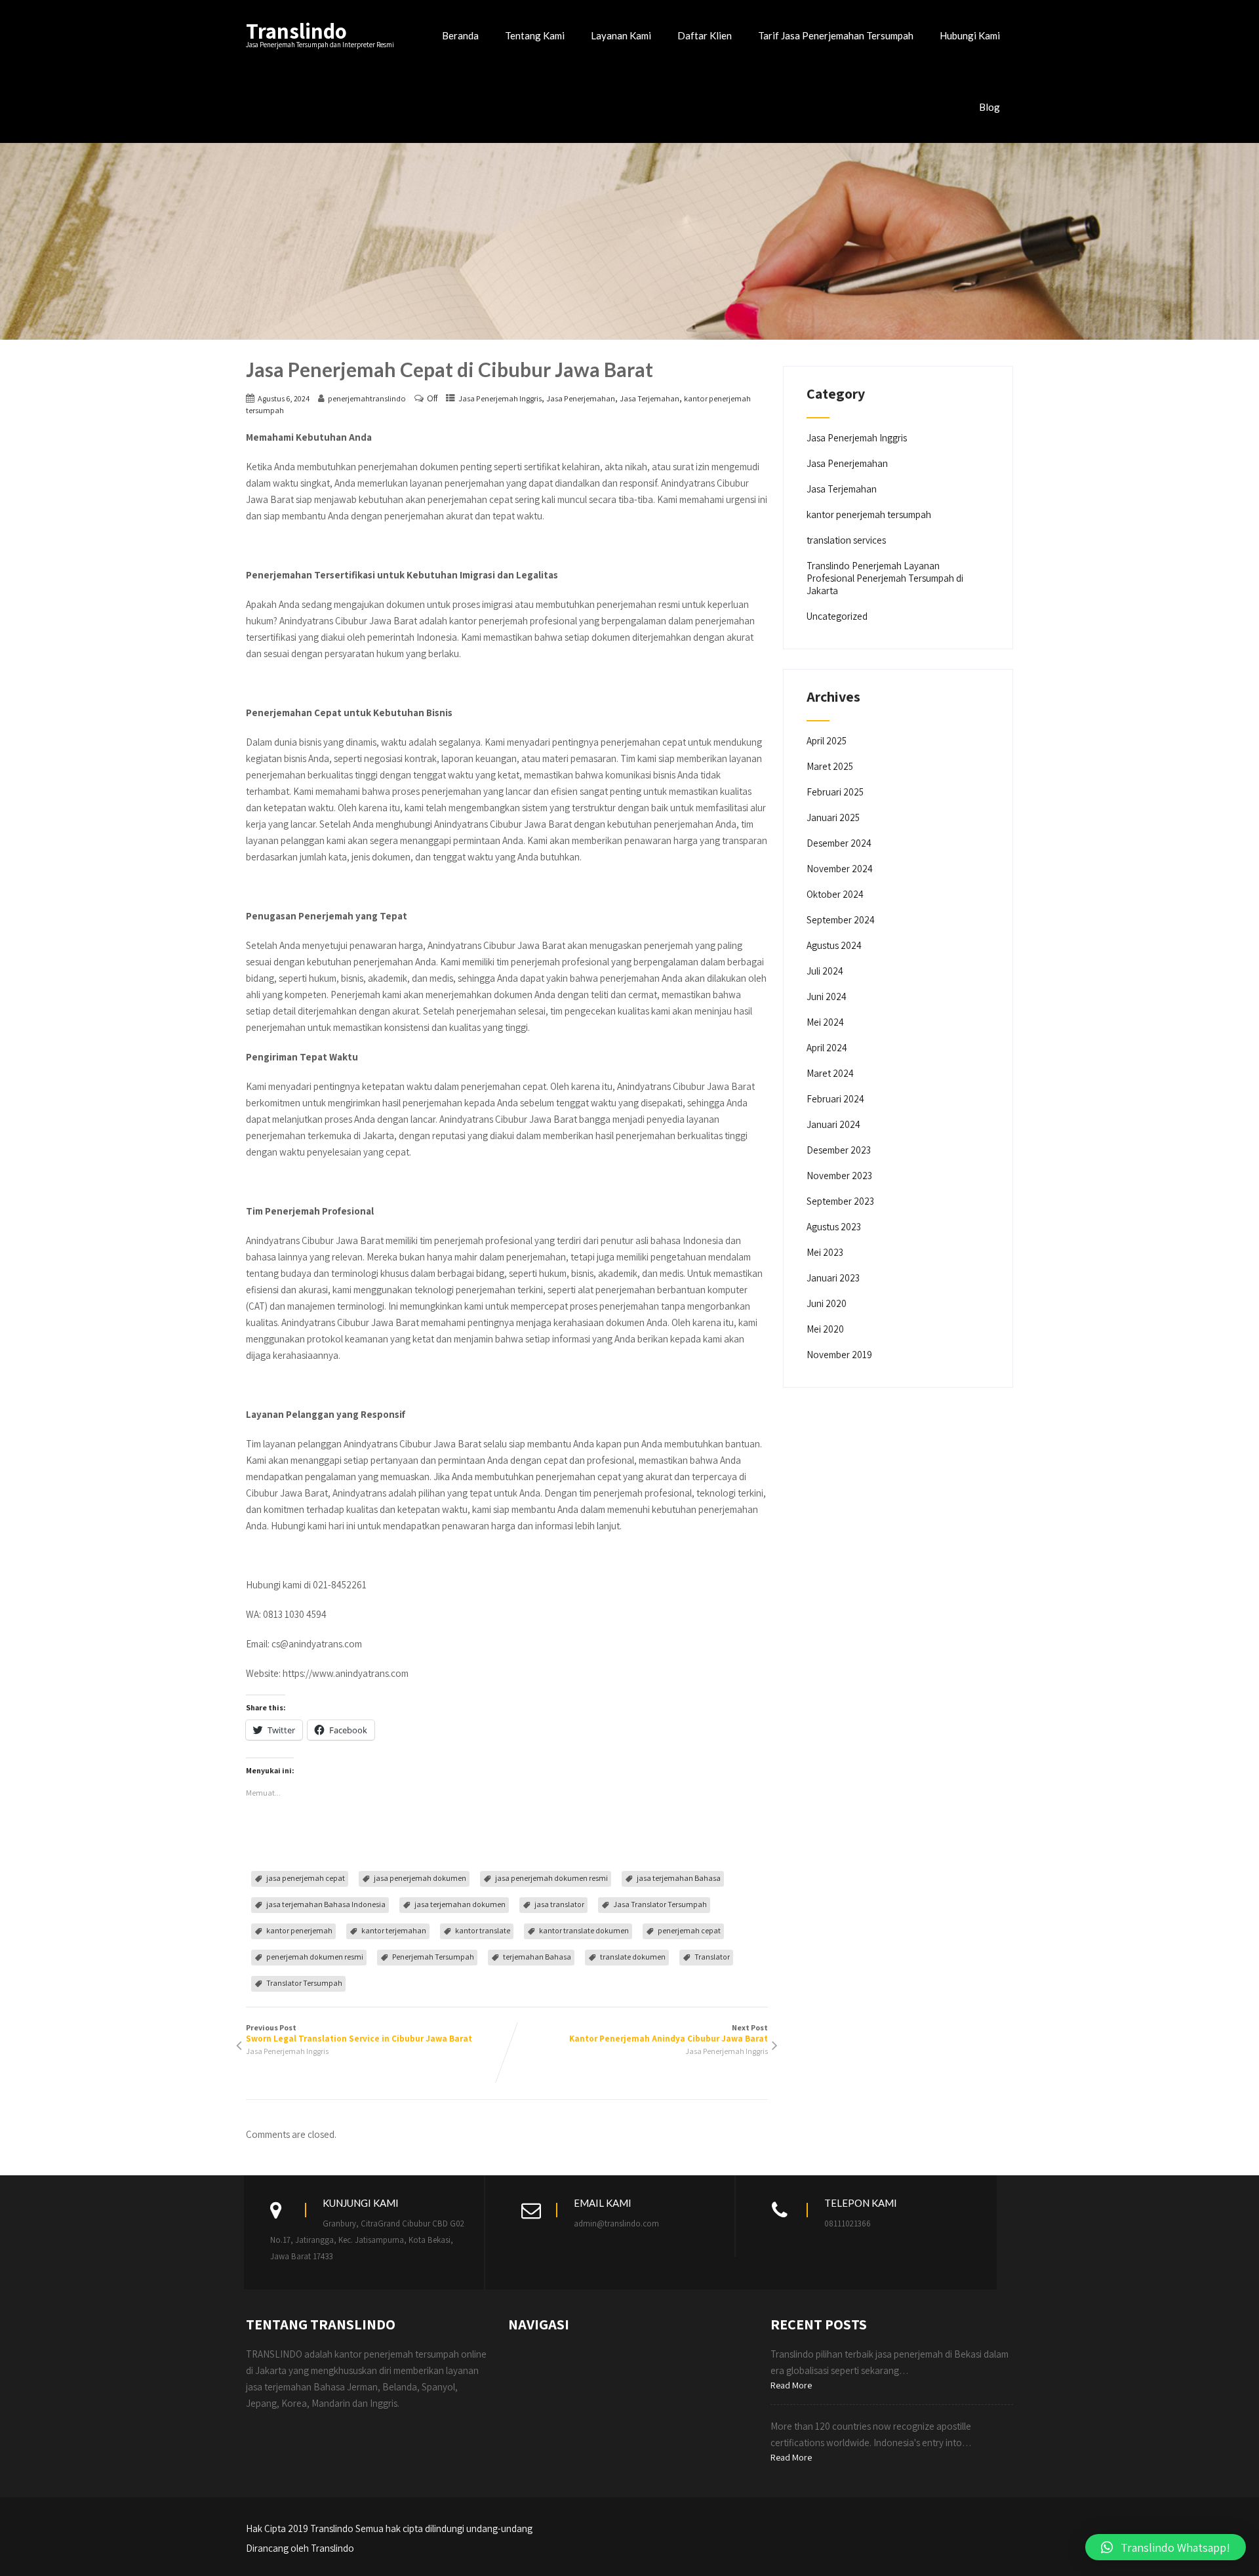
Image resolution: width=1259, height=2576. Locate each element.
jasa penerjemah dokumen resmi (551, 1878)
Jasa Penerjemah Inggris (500, 398)
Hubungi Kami (970, 35)
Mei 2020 (825, 1329)
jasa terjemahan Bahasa (679, 1878)
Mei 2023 (825, 1252)
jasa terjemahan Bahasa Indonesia (326, 1904)
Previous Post (359, 2033)
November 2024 (840, 869)
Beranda (460, 35)
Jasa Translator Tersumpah (660, 1904)
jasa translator (559, 1904)
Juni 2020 (827, 1303)
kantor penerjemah (299, 1930)
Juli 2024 (825, 971)
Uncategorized (837, 616)
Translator (712, 1957)
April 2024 (827, 1048)
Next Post (669, 2033)
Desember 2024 (839, 843)
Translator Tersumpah (304, 1983)
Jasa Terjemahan (649, 398)
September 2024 (841, 920)
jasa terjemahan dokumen (460, 1904)
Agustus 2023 (834, 1227)
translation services (846, 540)
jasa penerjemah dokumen (420, 1878)
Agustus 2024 (834, 945)
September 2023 (840, 1201)
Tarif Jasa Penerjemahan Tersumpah (836, 35)
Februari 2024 (835, 1099)
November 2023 (839, 1176)
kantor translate (483, 1930)
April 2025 (827, 741)
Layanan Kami (621, 35)
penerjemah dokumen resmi (315, 1957)
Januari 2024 (833, 1124)
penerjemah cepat (689, 1930)
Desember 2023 (839, 1150)
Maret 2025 (830, 766)
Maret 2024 (830, 1073)
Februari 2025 (835, 792)
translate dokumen (633, 1957)
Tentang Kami (535, 35)
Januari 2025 (833, 817)
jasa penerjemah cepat (306, 1878)
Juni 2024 (827, 996)
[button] (1166, 2547)
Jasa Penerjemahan (581, 398)
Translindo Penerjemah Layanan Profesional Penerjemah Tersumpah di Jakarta (885, 578)
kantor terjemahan (394, 1930)
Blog (989, 107)
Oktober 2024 (835, 894)
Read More (791, 2385)
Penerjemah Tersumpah (433, 1957)
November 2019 (839, 1355)
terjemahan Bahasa (537, 1957)
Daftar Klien (705, 35)
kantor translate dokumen (584, 1930)
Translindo (296, 30)
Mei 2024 (825, 1022)
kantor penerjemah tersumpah (869, 514)
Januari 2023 (833, 1278)
